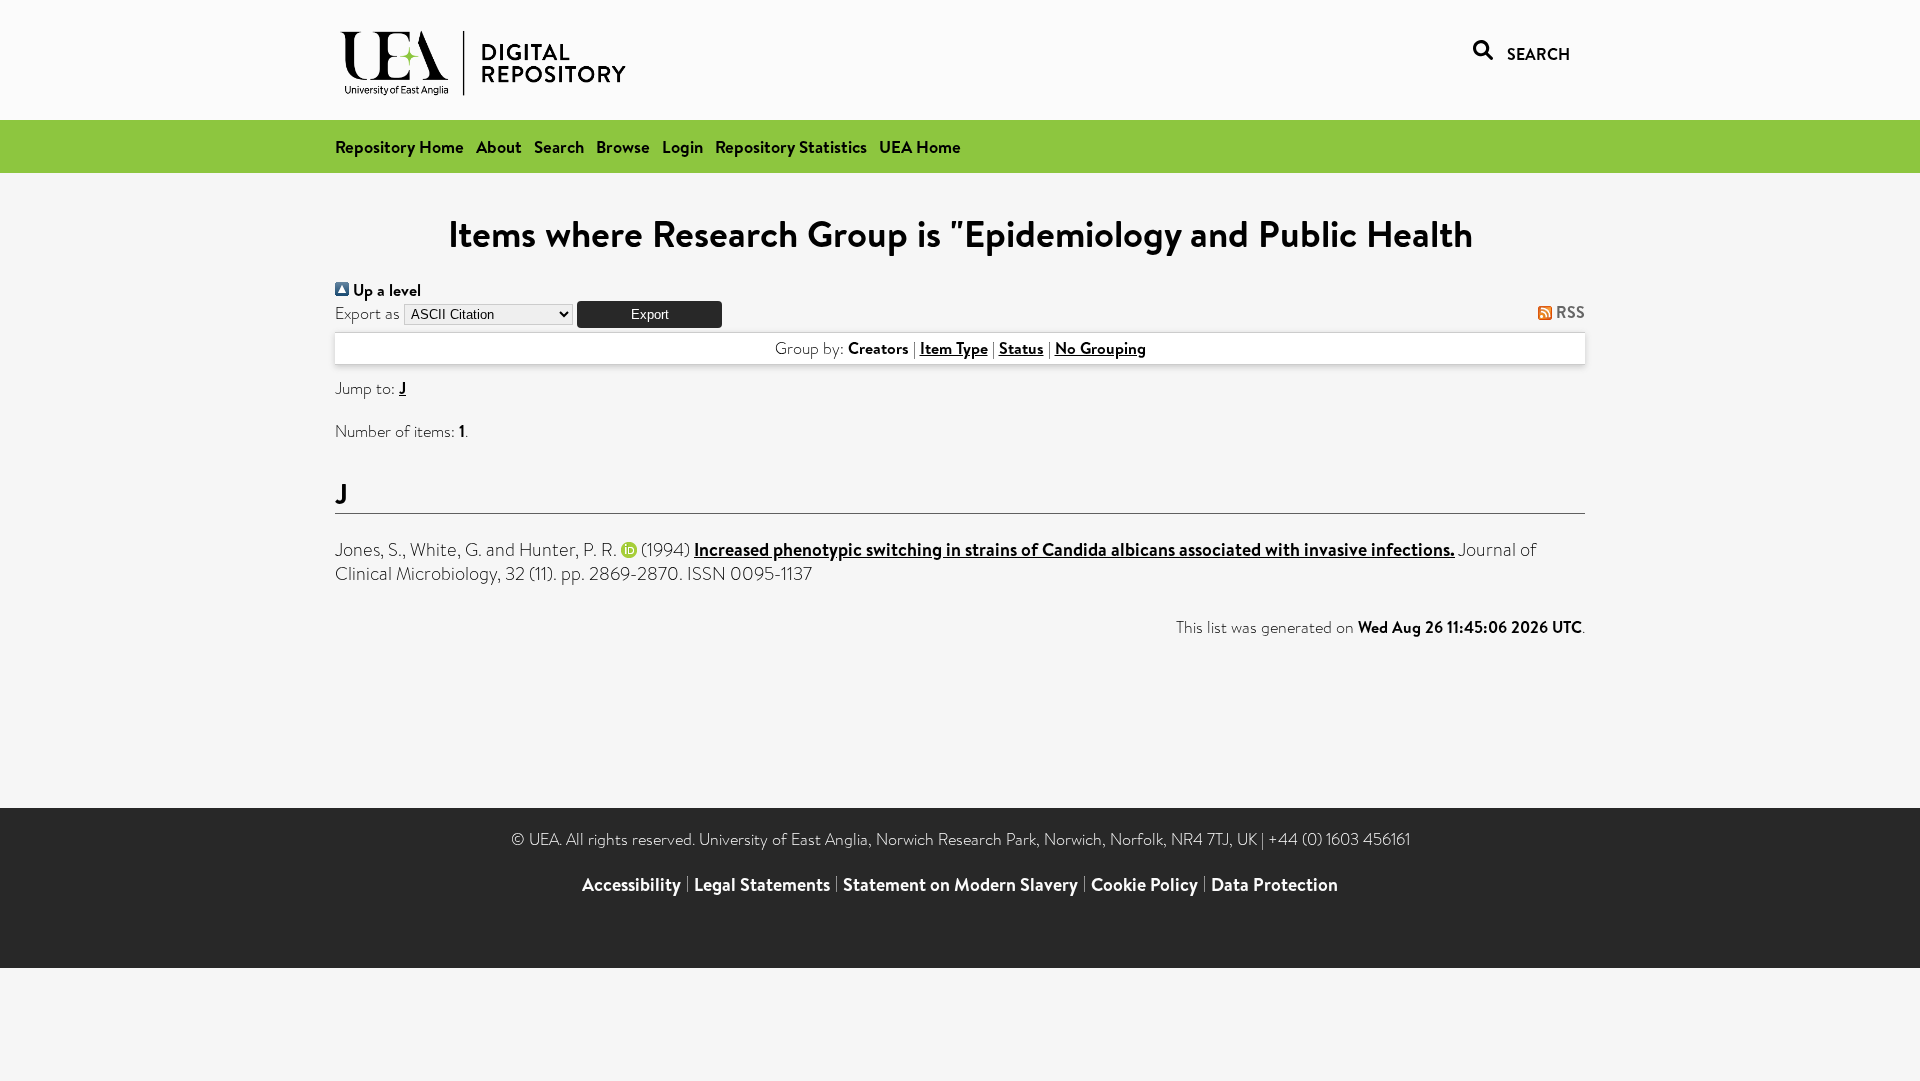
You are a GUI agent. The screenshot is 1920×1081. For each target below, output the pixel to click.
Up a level (385, 290)
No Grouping (1100, 348)
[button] (649, 314)
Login (682, 146)
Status (1021, 348)
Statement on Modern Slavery (960, 884)
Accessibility (631, 884)
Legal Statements (762, 884)
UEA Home (920, 146)
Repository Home (399, 146)
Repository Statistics (791, 146)
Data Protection (1274, 884)
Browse (623, 146)
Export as (367, 313)
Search (559, 146)
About (499, 146)
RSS (1568, 312)
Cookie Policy (1144, 884)
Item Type (954, 348)
